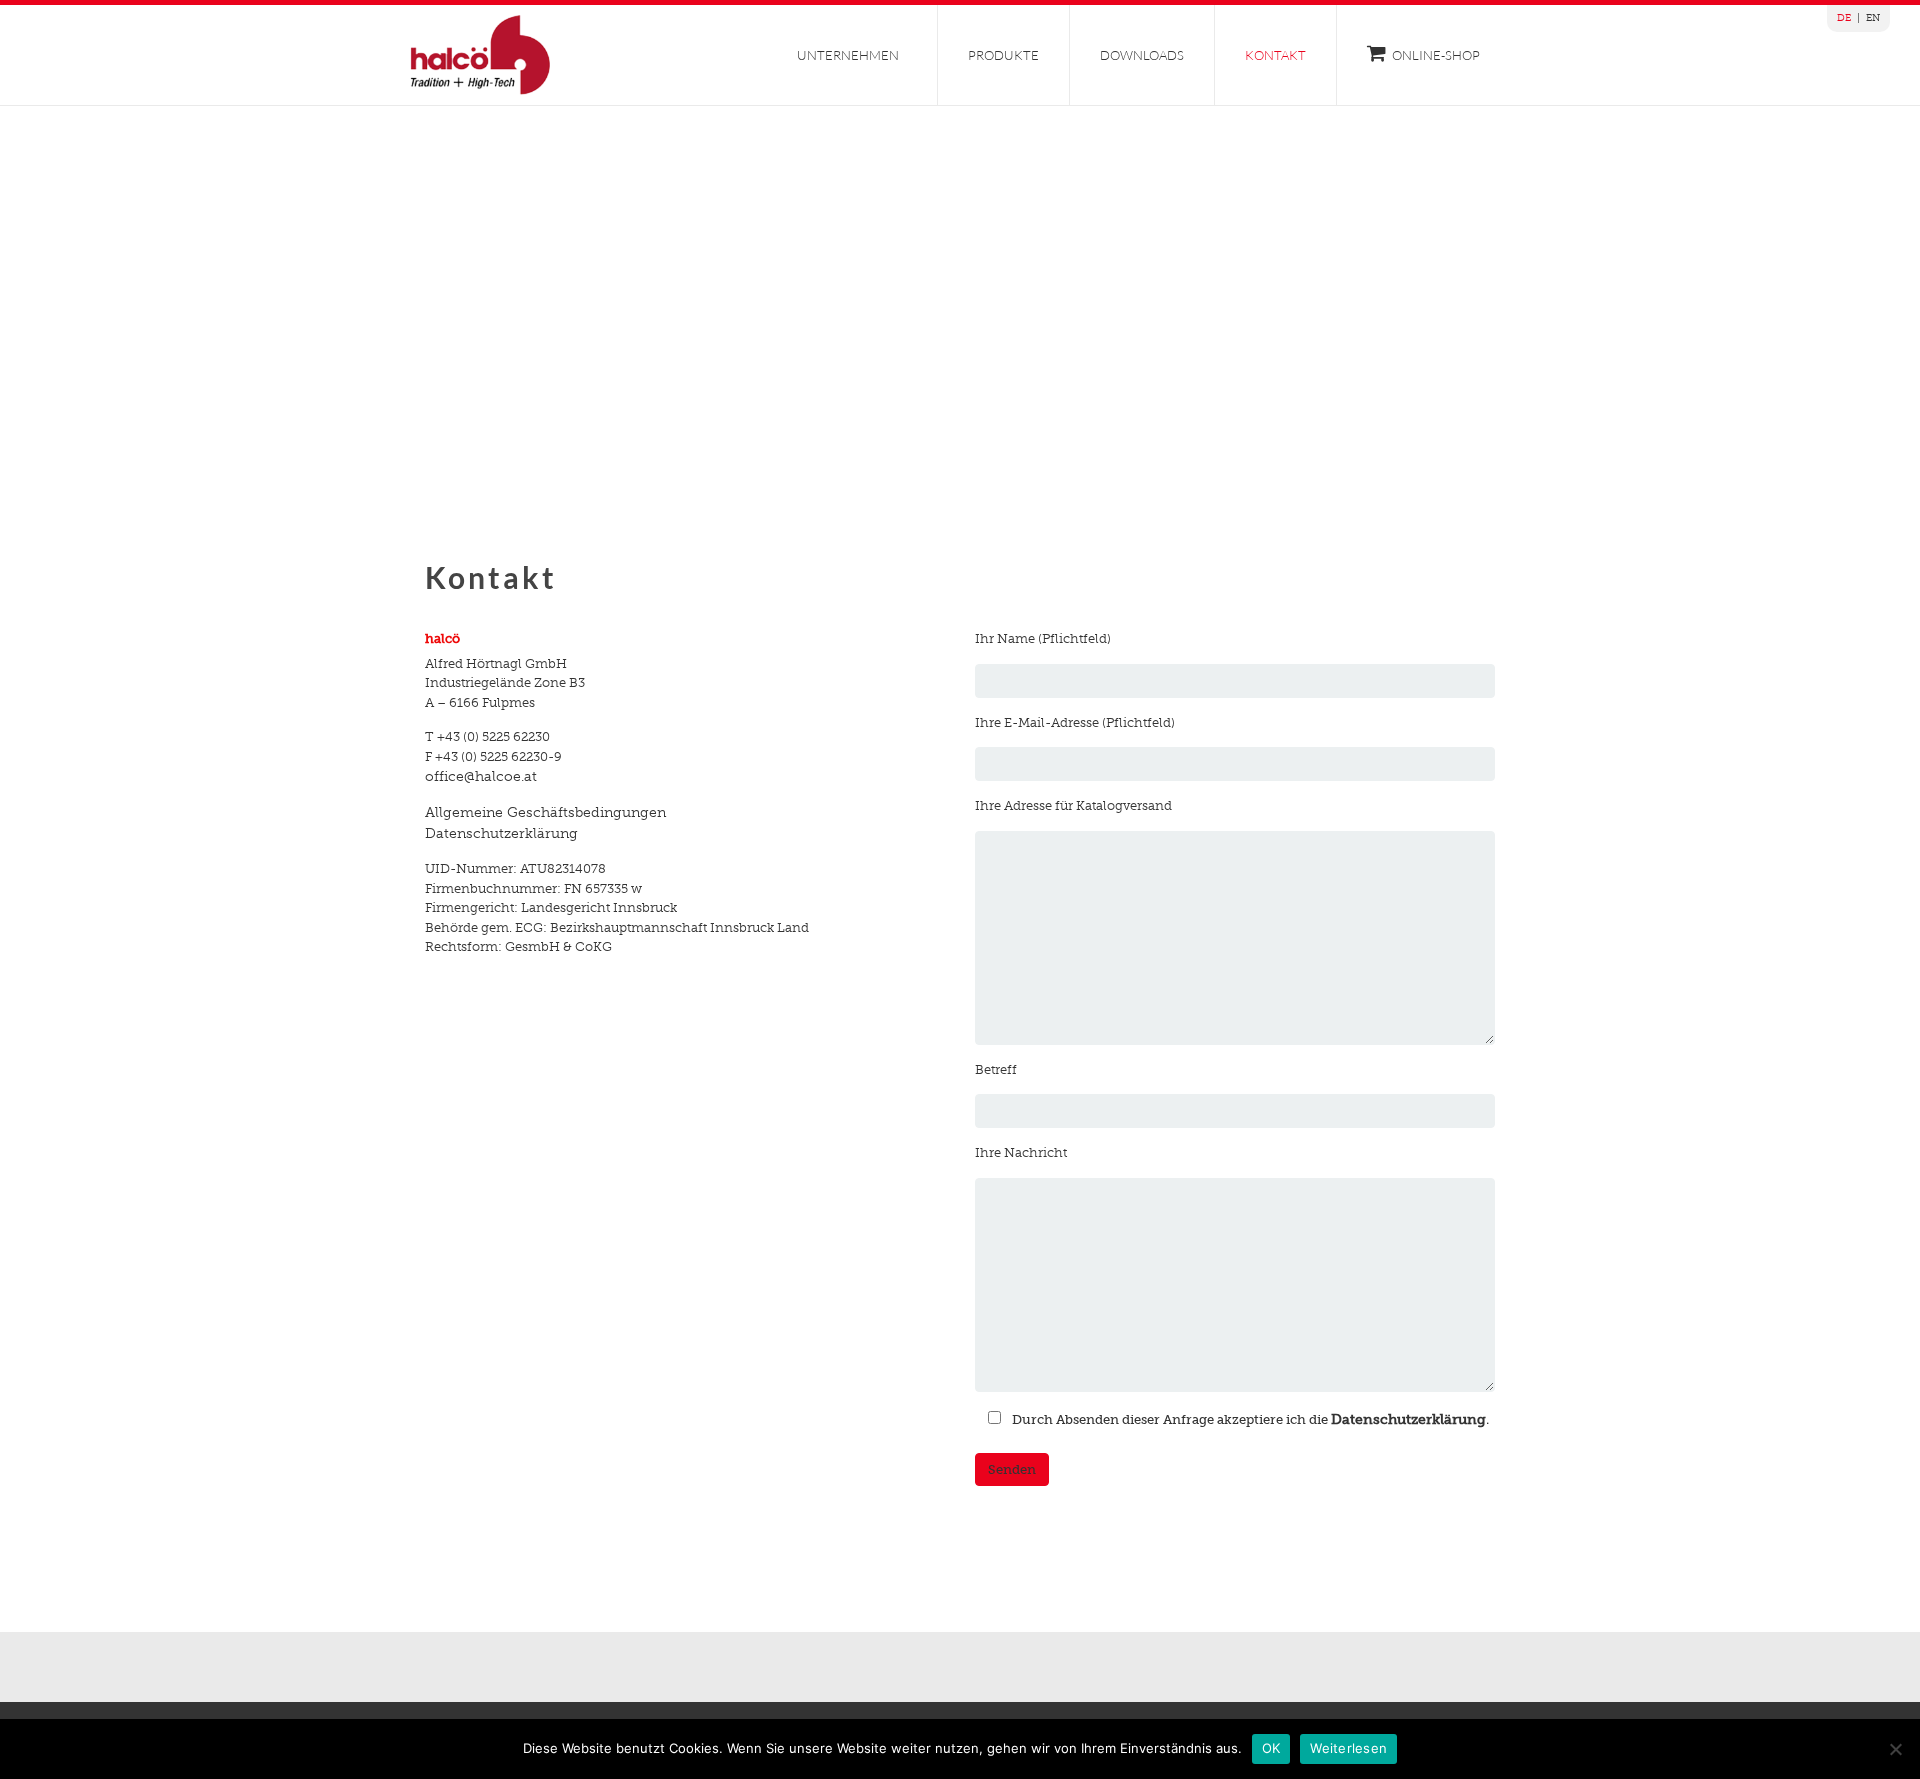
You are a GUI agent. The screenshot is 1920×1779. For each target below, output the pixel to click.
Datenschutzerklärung (501, 833)
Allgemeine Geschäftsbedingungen (545, 812)
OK (1271, 1748)
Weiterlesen (1348, 1748)
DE (1844, 18)
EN (1873, 18)
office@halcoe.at (481, 776)
